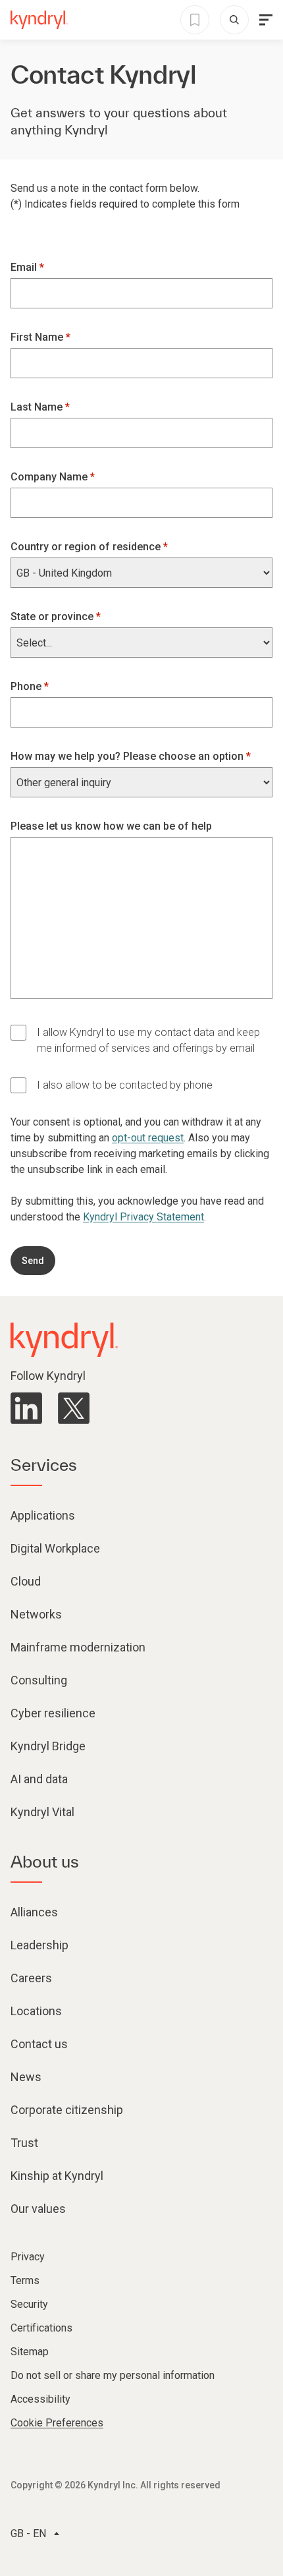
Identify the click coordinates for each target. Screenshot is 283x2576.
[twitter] (74, 1408)
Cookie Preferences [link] (57, 2423)
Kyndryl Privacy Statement (143, 1217)
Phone (27, 686)
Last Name (38, 407)
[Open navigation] (266, 20)
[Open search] (234, 20)
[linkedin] (26, 1408)
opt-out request (148, 1138)
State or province (53, 616)
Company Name (50, 477)
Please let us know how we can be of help (111, 826)
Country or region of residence (87, 547)
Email (25, 267)
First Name (38, 337)
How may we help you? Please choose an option (128, 756)
